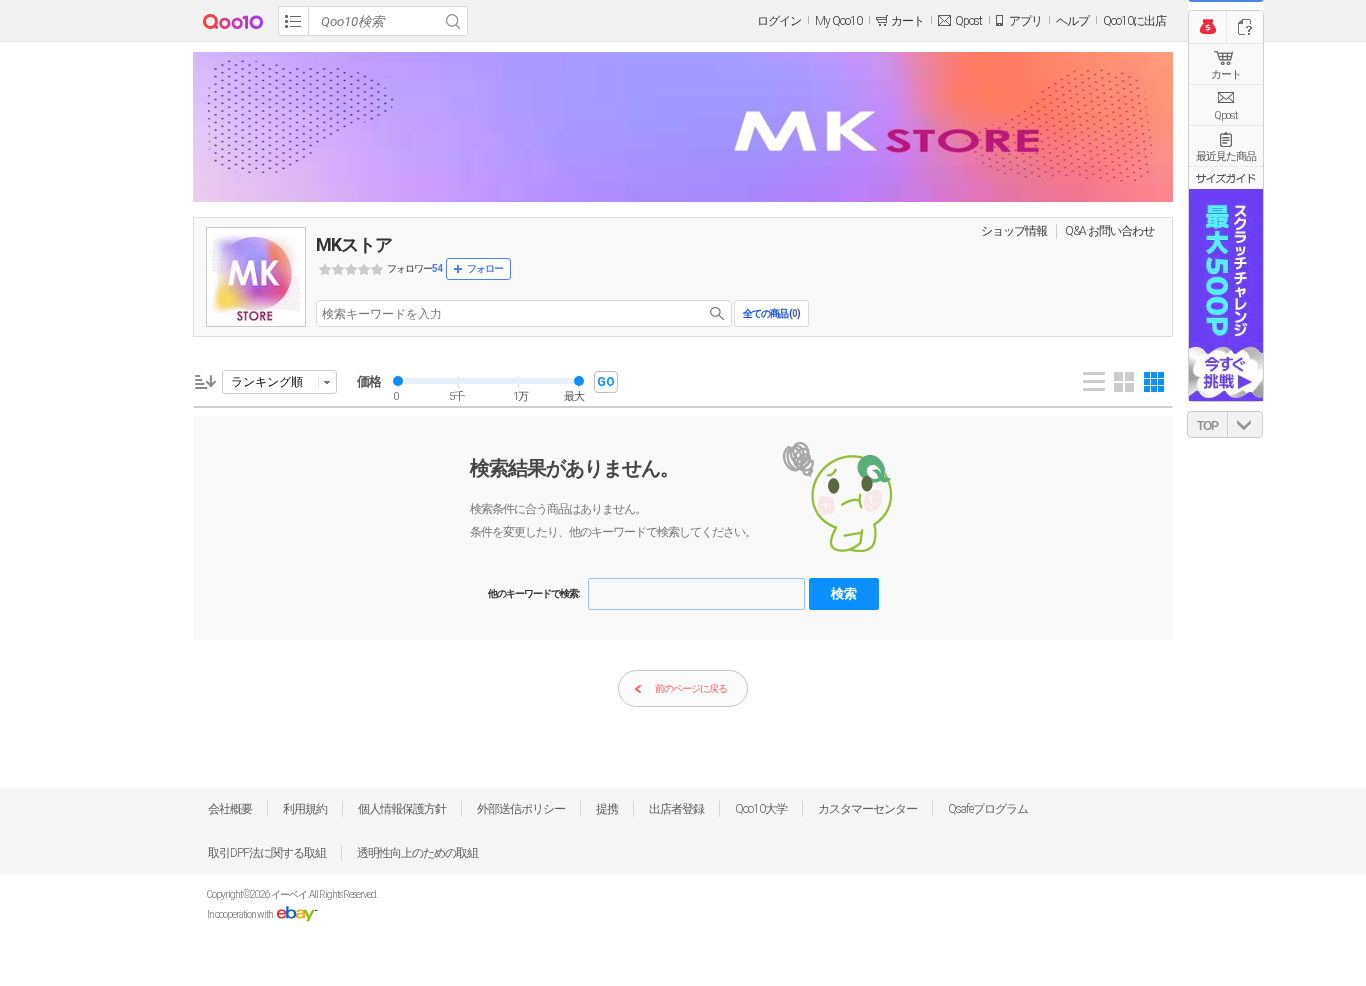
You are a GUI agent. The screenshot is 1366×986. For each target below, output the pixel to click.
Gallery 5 (1154, 382)
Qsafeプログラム (988, 809)
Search (453, 21)
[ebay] (296, 914)
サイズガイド (1226, 178)
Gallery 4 (1124, 382)
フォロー (485, 268)
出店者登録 (676, 809)
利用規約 (305, 809)
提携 (607, 809)
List (1094, 382)
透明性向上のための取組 (417, 853)
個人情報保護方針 (402, 809)
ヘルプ (1072, 21)
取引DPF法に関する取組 (267, 853)
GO (606, 382)
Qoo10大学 (761, 809)
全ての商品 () (771, 313)
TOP (1207, 426)
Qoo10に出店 (1134, 21)
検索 (844, 593)
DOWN (1245, 424)
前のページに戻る (691, 688)
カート (1226, 74)
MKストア (354, 244)
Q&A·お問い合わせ (1109, 231)
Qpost (968, 21)
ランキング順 (267, 382)
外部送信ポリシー (521, 809)
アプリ (1025, 21)
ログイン (779, 21)
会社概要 (230, 809)
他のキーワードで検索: (534, 593)
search (717, 313)
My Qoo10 (838, 21)
